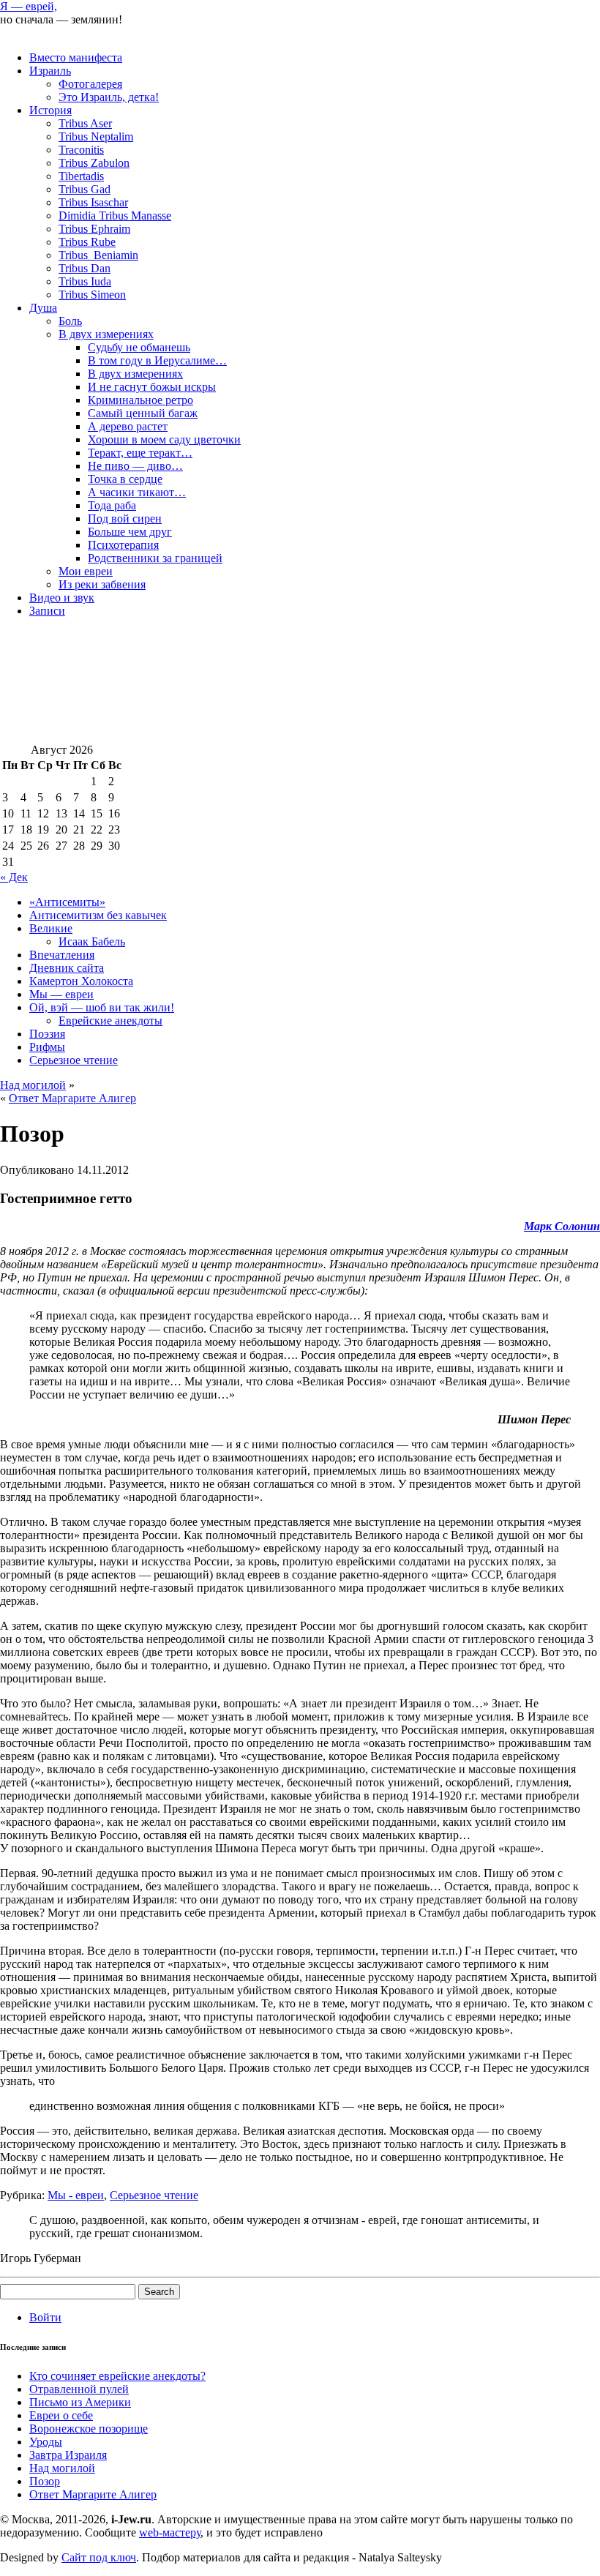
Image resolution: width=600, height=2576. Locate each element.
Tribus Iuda (85, 281)
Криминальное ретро (140, 400)
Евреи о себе (61, 2415)
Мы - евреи (76, 2195)
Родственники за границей (155, 558)
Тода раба (112, 505)
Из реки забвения (102, 584)
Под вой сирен (125, 518)
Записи (47, 611)
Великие (51, 928)
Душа (43, 308)
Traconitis (81, 150)
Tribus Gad (85, 189)
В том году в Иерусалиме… (157, 360)
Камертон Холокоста (81, 981)
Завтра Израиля (68, 2455)
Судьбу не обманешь (139, 347)
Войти (45, 2317)
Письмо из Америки (80, 2402)
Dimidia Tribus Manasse (115, 216)
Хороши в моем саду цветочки (164, 439)
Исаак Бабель (92, 941)
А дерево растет (128, 426)
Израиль (50, 71)
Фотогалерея (90, 84)
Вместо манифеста (76, 57)
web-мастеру (170, 2532)
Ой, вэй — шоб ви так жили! (102, 1007)
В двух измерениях (106, 334)
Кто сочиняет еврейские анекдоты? (117, 2376)
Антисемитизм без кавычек (98, 915)
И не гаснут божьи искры (152, 387)
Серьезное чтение (74, 1060)
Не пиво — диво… (135, 466)
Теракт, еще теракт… (140, 453)
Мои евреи (86, 571)
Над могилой (33, 1085)
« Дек (14, 877)
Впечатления (62, 955)
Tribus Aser (85, 123)
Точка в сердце (125, 479)
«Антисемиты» (67, 902)
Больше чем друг (130, 532)
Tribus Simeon (92, 295)
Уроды (46, 2442)
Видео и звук (62, 598)
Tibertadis (81, 176)
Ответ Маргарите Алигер (72, 1098)
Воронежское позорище (89, 2429)
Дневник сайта (67, 968)
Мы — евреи (61, 994)
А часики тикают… (137, 492)
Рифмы (47, 1047)
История (50, 110)
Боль (70, 321)
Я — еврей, (29, 6)
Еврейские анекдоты (110, 1021)
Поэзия (47, 1034)
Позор (45, 2481)
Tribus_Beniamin (98, 255)
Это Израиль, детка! (109, 97)
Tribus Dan (85, 268)
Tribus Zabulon (94, 163)
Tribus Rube (87, 242)
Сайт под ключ (99, 2557)
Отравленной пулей (79, 2389)
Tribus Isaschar (93, 202)
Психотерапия (123, 545)
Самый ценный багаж (143, 413)
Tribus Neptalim (96, 136)
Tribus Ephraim (94, 229)
